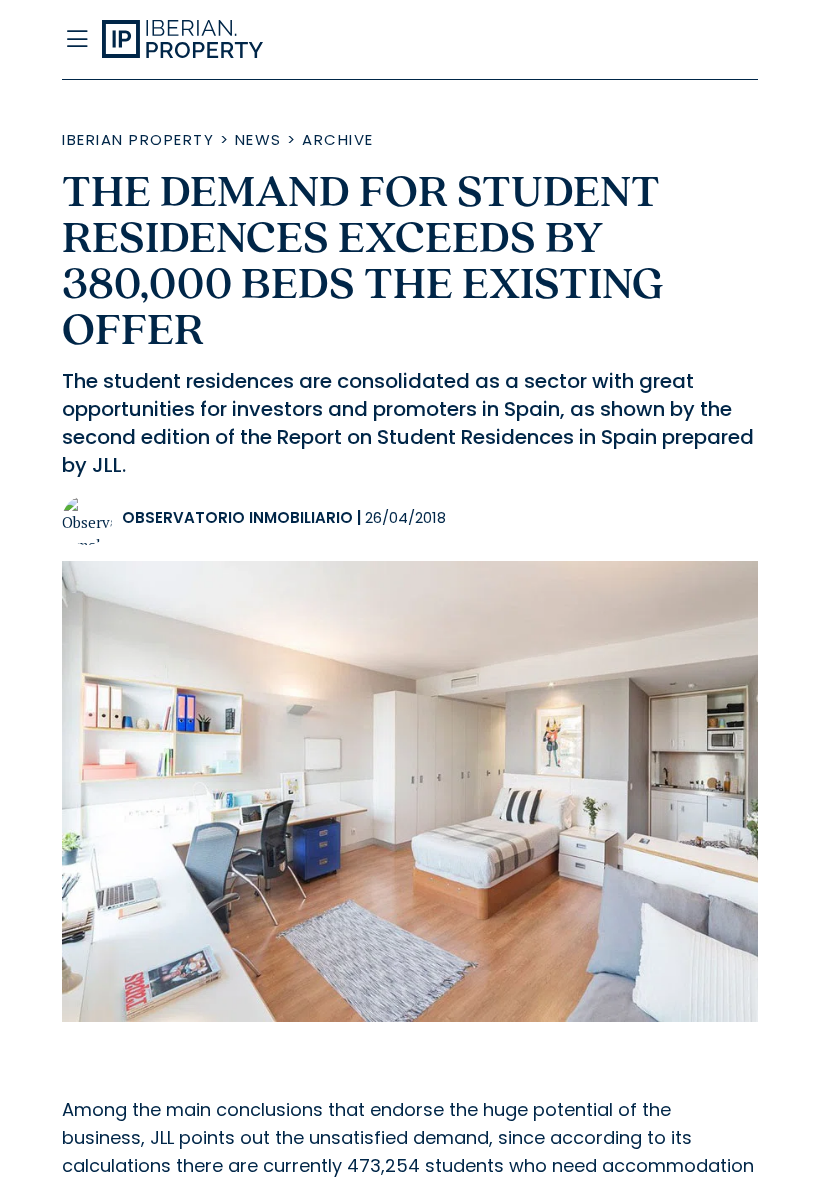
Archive (338, 139)
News (258, 139)
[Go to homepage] (314, 40)
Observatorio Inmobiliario (237, 517)
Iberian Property (138, 139)
